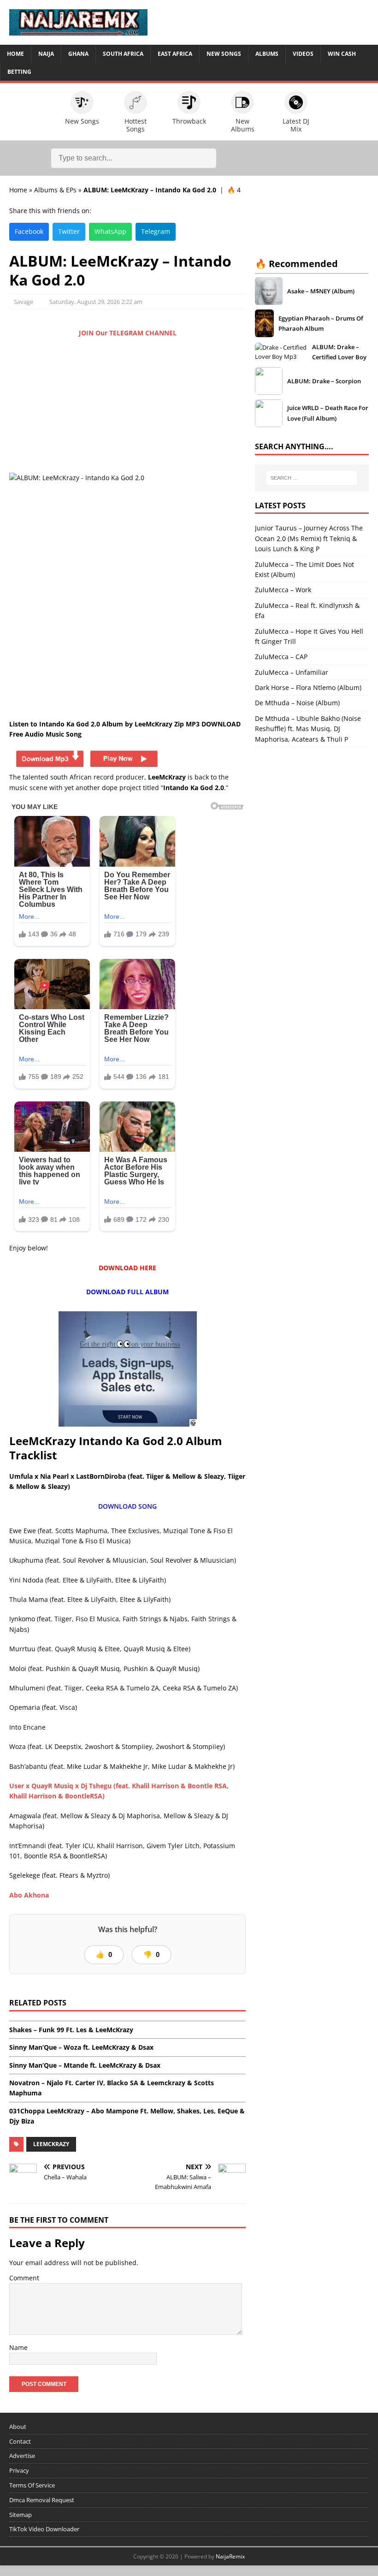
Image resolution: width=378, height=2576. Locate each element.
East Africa (175, 54)
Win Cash (342, 54)
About (18, 2427)
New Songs (224, 54)
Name (18, 2347)
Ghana (78, 54)
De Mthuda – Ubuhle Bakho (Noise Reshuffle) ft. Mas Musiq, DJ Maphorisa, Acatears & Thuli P (308, 729)
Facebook (29, 231)
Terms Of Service (32, 2485)
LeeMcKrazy (51, 2144)
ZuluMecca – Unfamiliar (292, 672)
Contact (20, 2441)
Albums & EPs (55, 190)
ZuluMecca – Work (283, 590)
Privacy (19, 2470)
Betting (19, 72)
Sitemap (21, 2515)
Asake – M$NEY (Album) (321, 291)
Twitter (69, 231)
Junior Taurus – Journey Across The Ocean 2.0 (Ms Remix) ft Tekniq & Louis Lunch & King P (309, 538)
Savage (24, 302)
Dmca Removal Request (42, 2500)
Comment (24, 2278)
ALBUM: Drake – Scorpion (324, 381)
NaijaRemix (230, 2556)
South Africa (123, 54)
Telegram (156, 231)
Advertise (22, 2456)
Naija (46, 54)
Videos (303, 54)
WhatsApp (110, 231)
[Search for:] (312, 478)
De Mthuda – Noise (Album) (297, 703)
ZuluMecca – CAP (281, 657)
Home (15, 54)
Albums (267, 54)
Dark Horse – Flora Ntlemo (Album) (308, 687)
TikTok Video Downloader (44, 2529)
